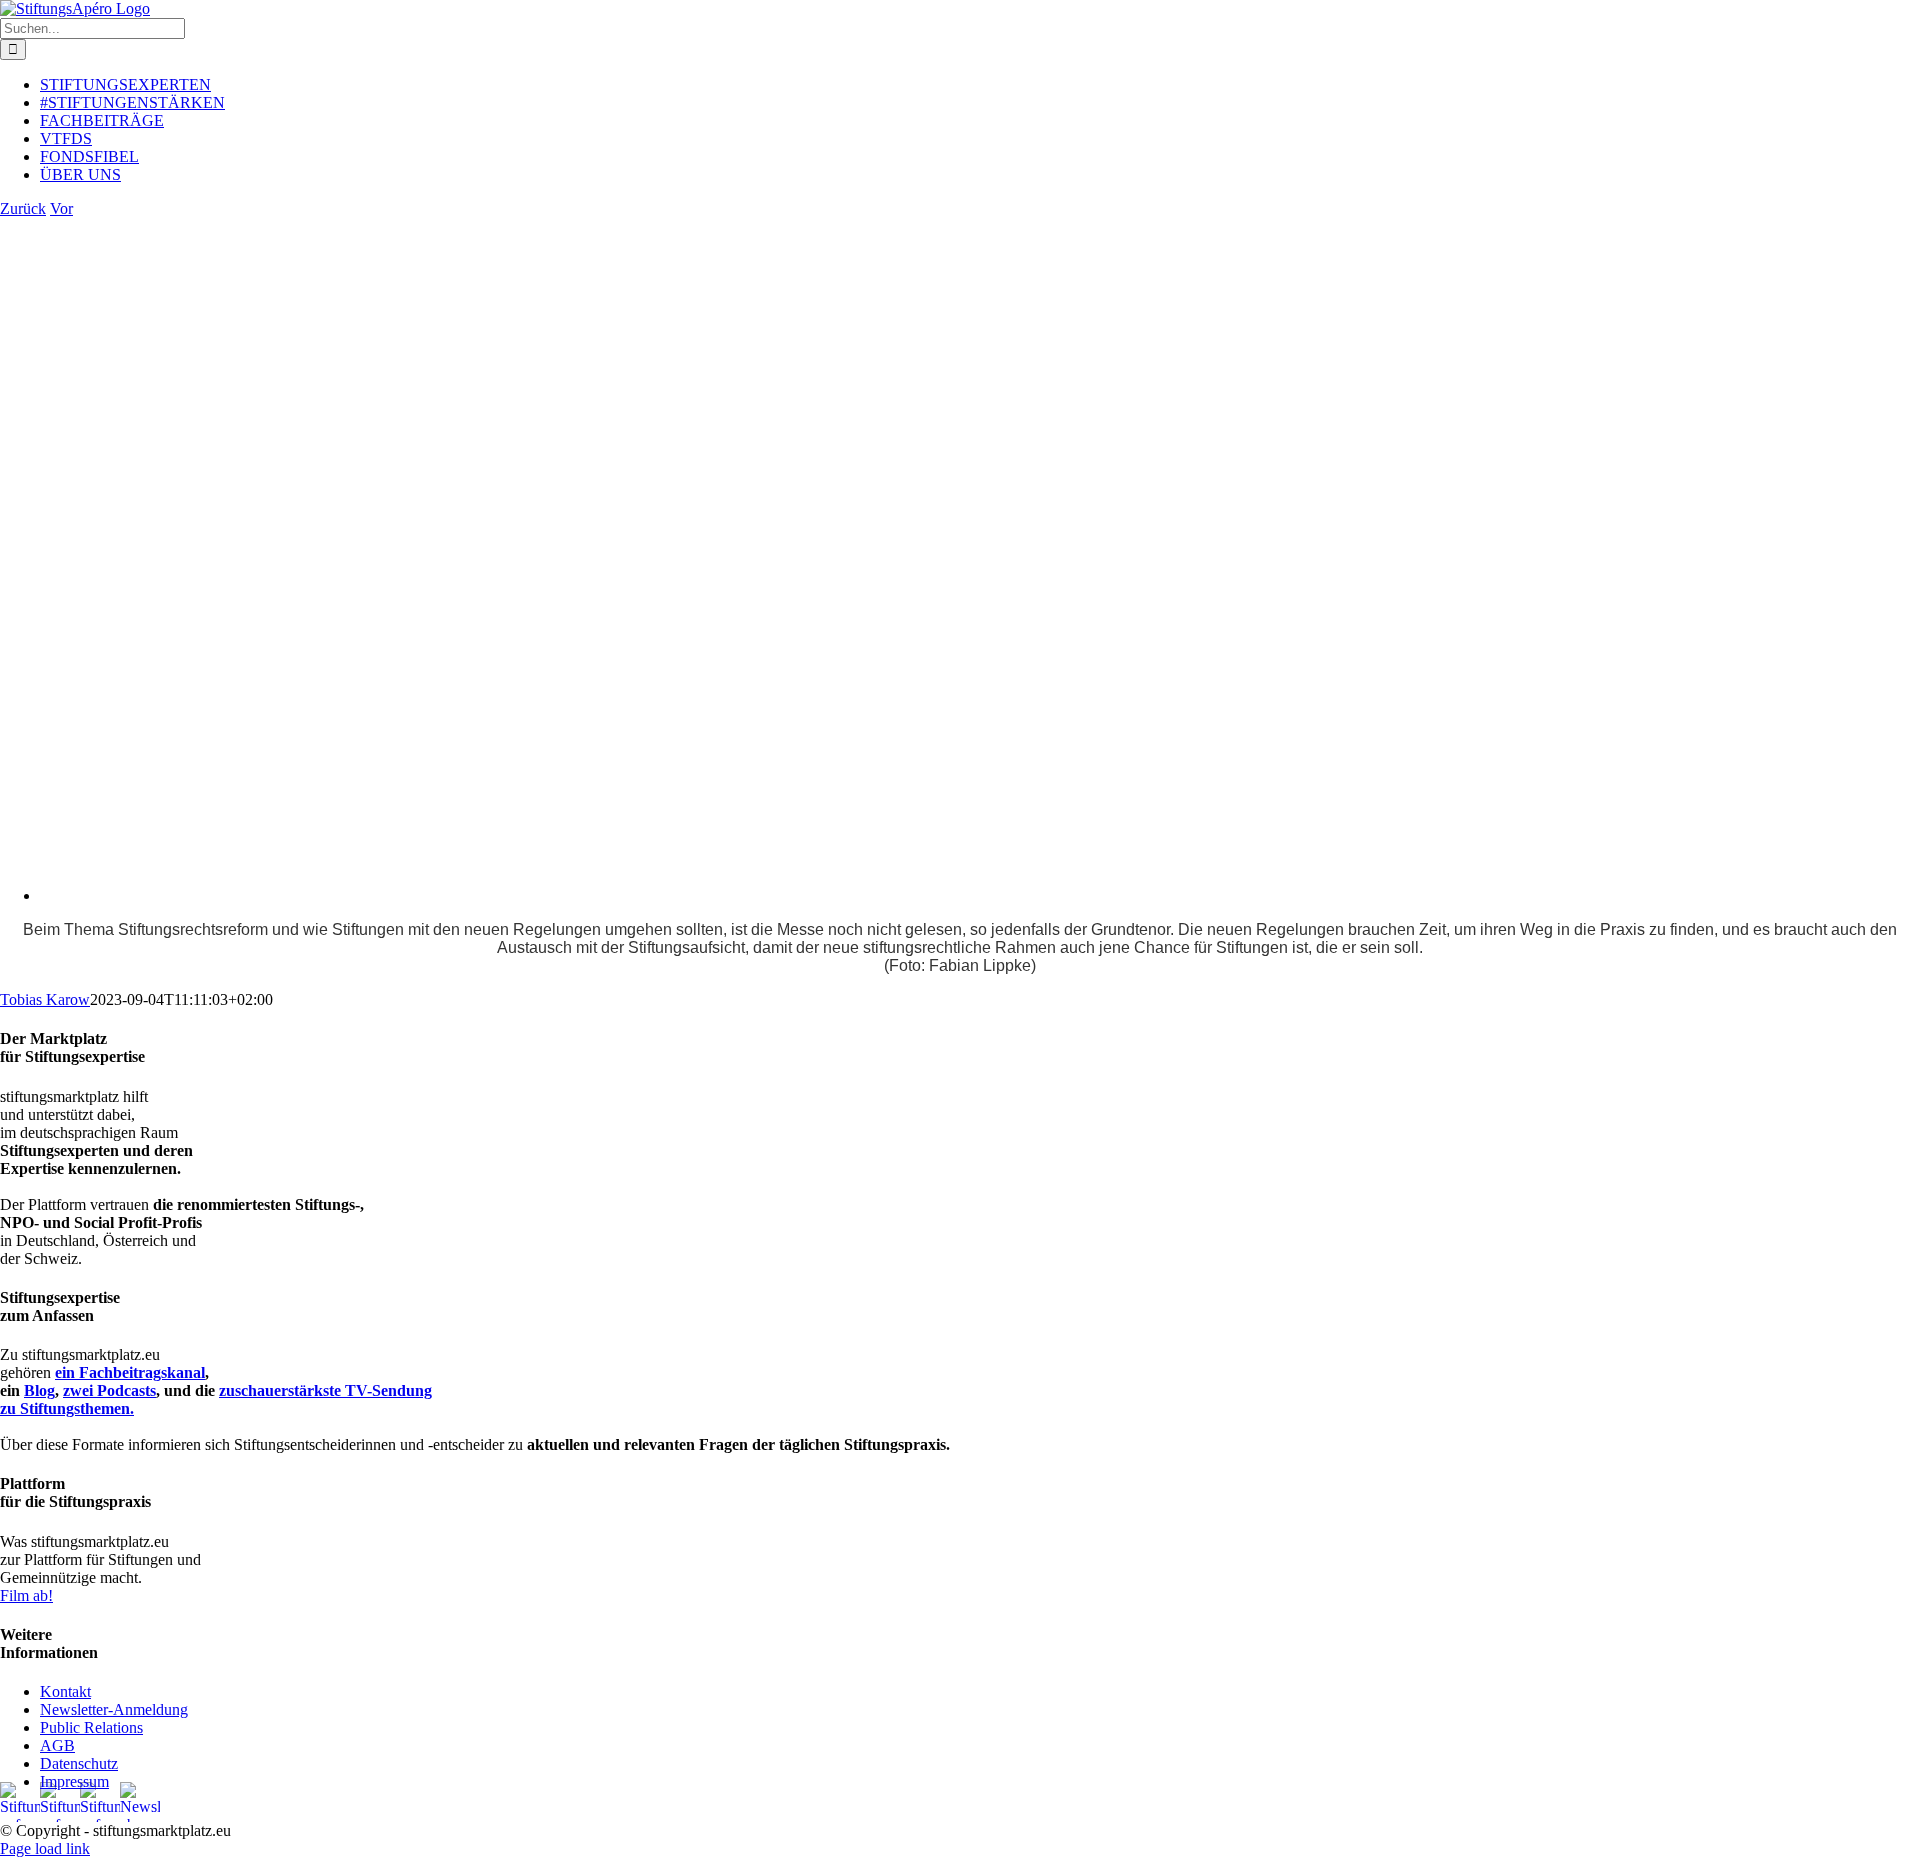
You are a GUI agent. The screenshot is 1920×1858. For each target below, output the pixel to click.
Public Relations (91, 1727)
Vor (61, 208)
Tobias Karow (45, 999)
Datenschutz (79, 1763)
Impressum (74, 1781)
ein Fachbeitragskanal (130, 1372)
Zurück (23, 208)
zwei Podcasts (109, 1390)
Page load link (45, 1848)
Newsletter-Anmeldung (114, 1709)
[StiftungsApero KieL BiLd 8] (540, 895)
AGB (57, 1745)
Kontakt (65, 1691)
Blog (39, 1390)
